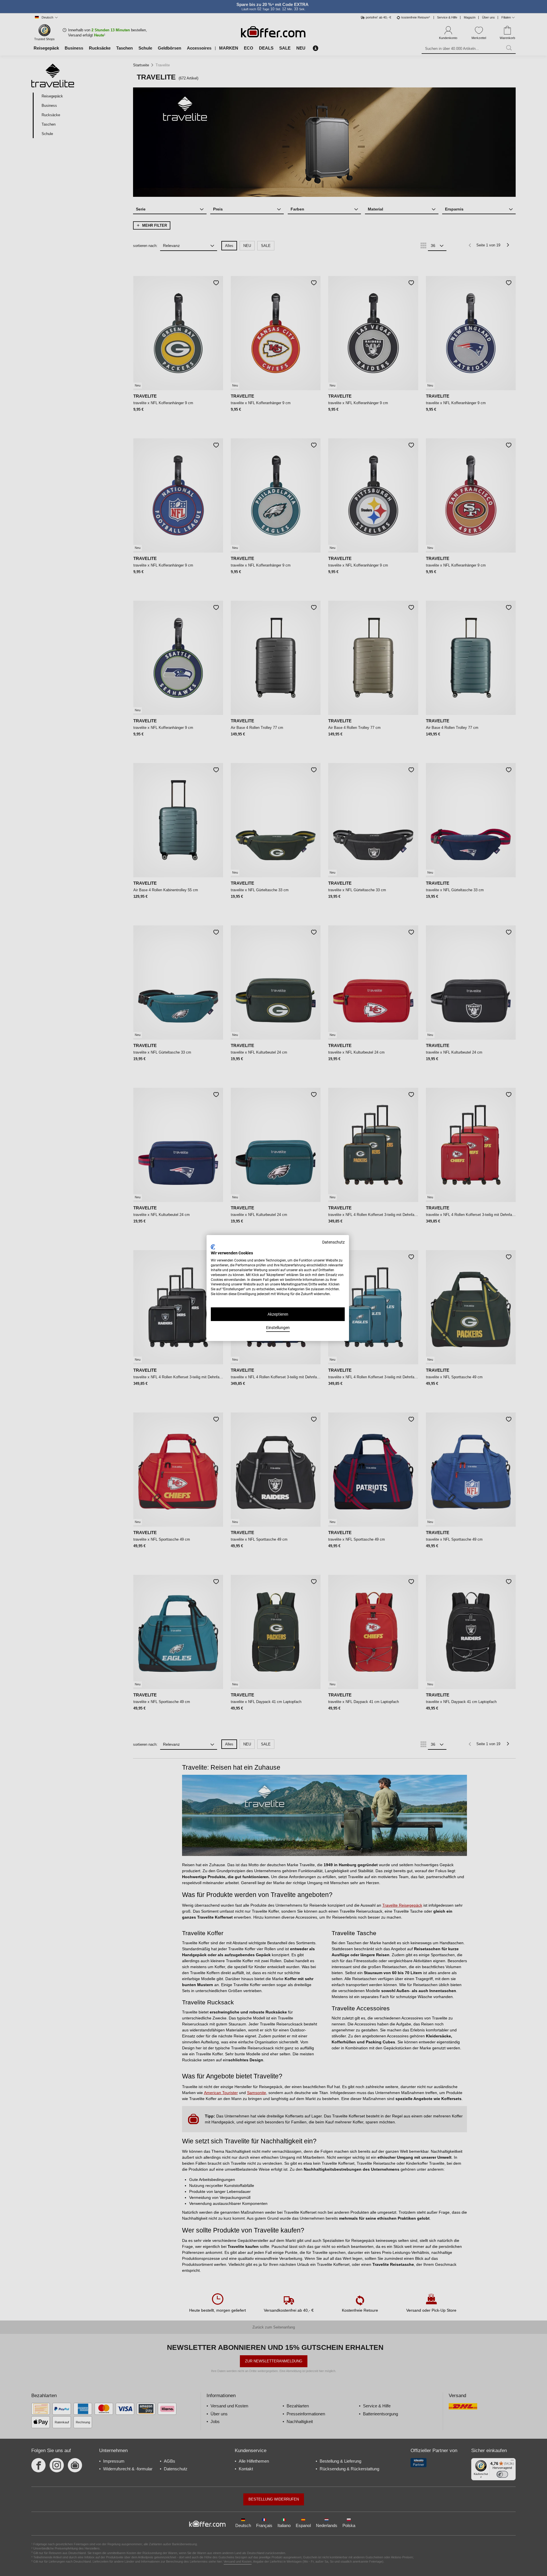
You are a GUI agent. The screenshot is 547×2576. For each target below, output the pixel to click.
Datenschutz (333, 1242)
